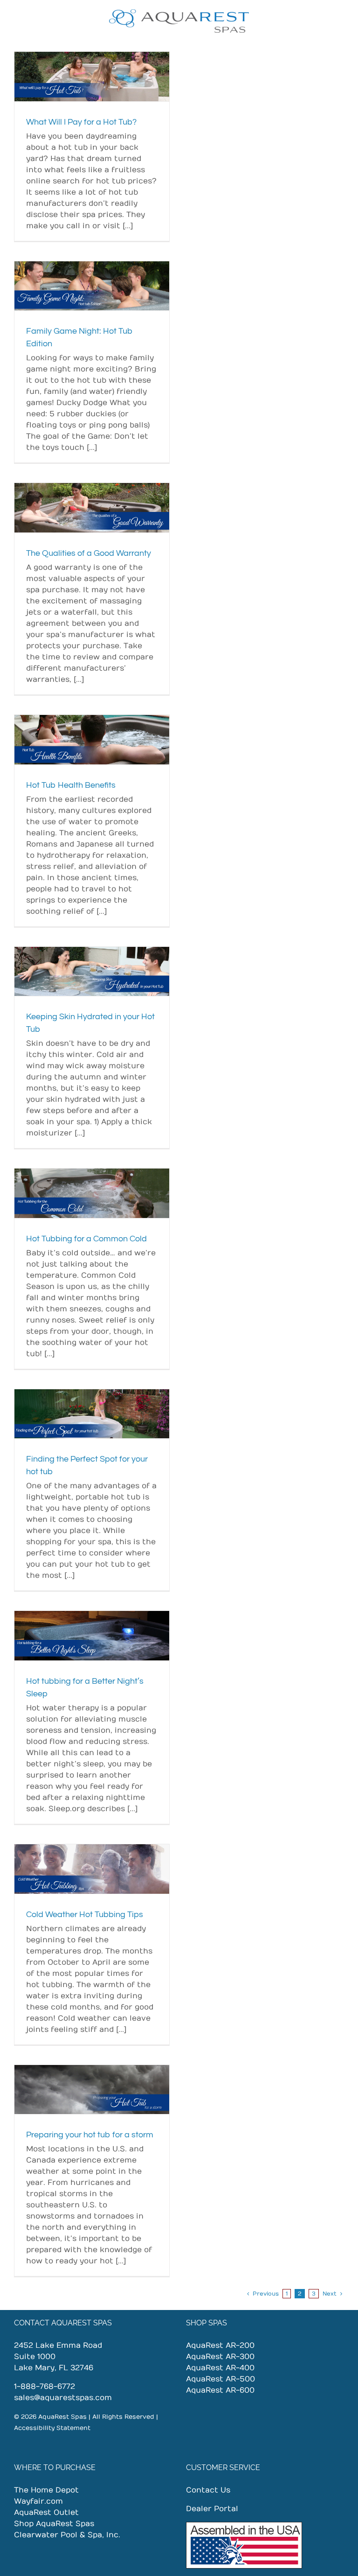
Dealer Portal (212, 2509)
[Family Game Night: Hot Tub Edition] (92, 286)
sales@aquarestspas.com (63, 2398)
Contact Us (208, 2490)
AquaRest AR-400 (220, 2368)
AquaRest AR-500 (220, 2379)
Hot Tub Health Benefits (71, 785)
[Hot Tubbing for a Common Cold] (92, 1193)
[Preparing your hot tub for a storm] (92, 2090)
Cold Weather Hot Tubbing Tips (85, 1914)
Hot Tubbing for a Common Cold (86, 1239)
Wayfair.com (38, 2501)
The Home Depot (46, 2490)
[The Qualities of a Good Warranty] (92, 508)
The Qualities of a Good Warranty (89, 553)
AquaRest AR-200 (220, 2345)
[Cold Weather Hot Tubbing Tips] (92, 1869)
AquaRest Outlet (46, 2513)
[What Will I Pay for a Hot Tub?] (92, 77)
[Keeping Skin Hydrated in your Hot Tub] (92, 972)
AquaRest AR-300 (220, 2357)
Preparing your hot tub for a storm (90, 2135)
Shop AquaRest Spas (54, 2524)
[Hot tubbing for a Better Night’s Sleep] (92, 1636)
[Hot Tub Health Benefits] (92, 740)
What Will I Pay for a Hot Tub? (81, 122)
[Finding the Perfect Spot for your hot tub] (92, 1414)
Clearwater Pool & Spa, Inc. (67, 2535)
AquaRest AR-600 (220, 2390)
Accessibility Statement (52, 2428)
